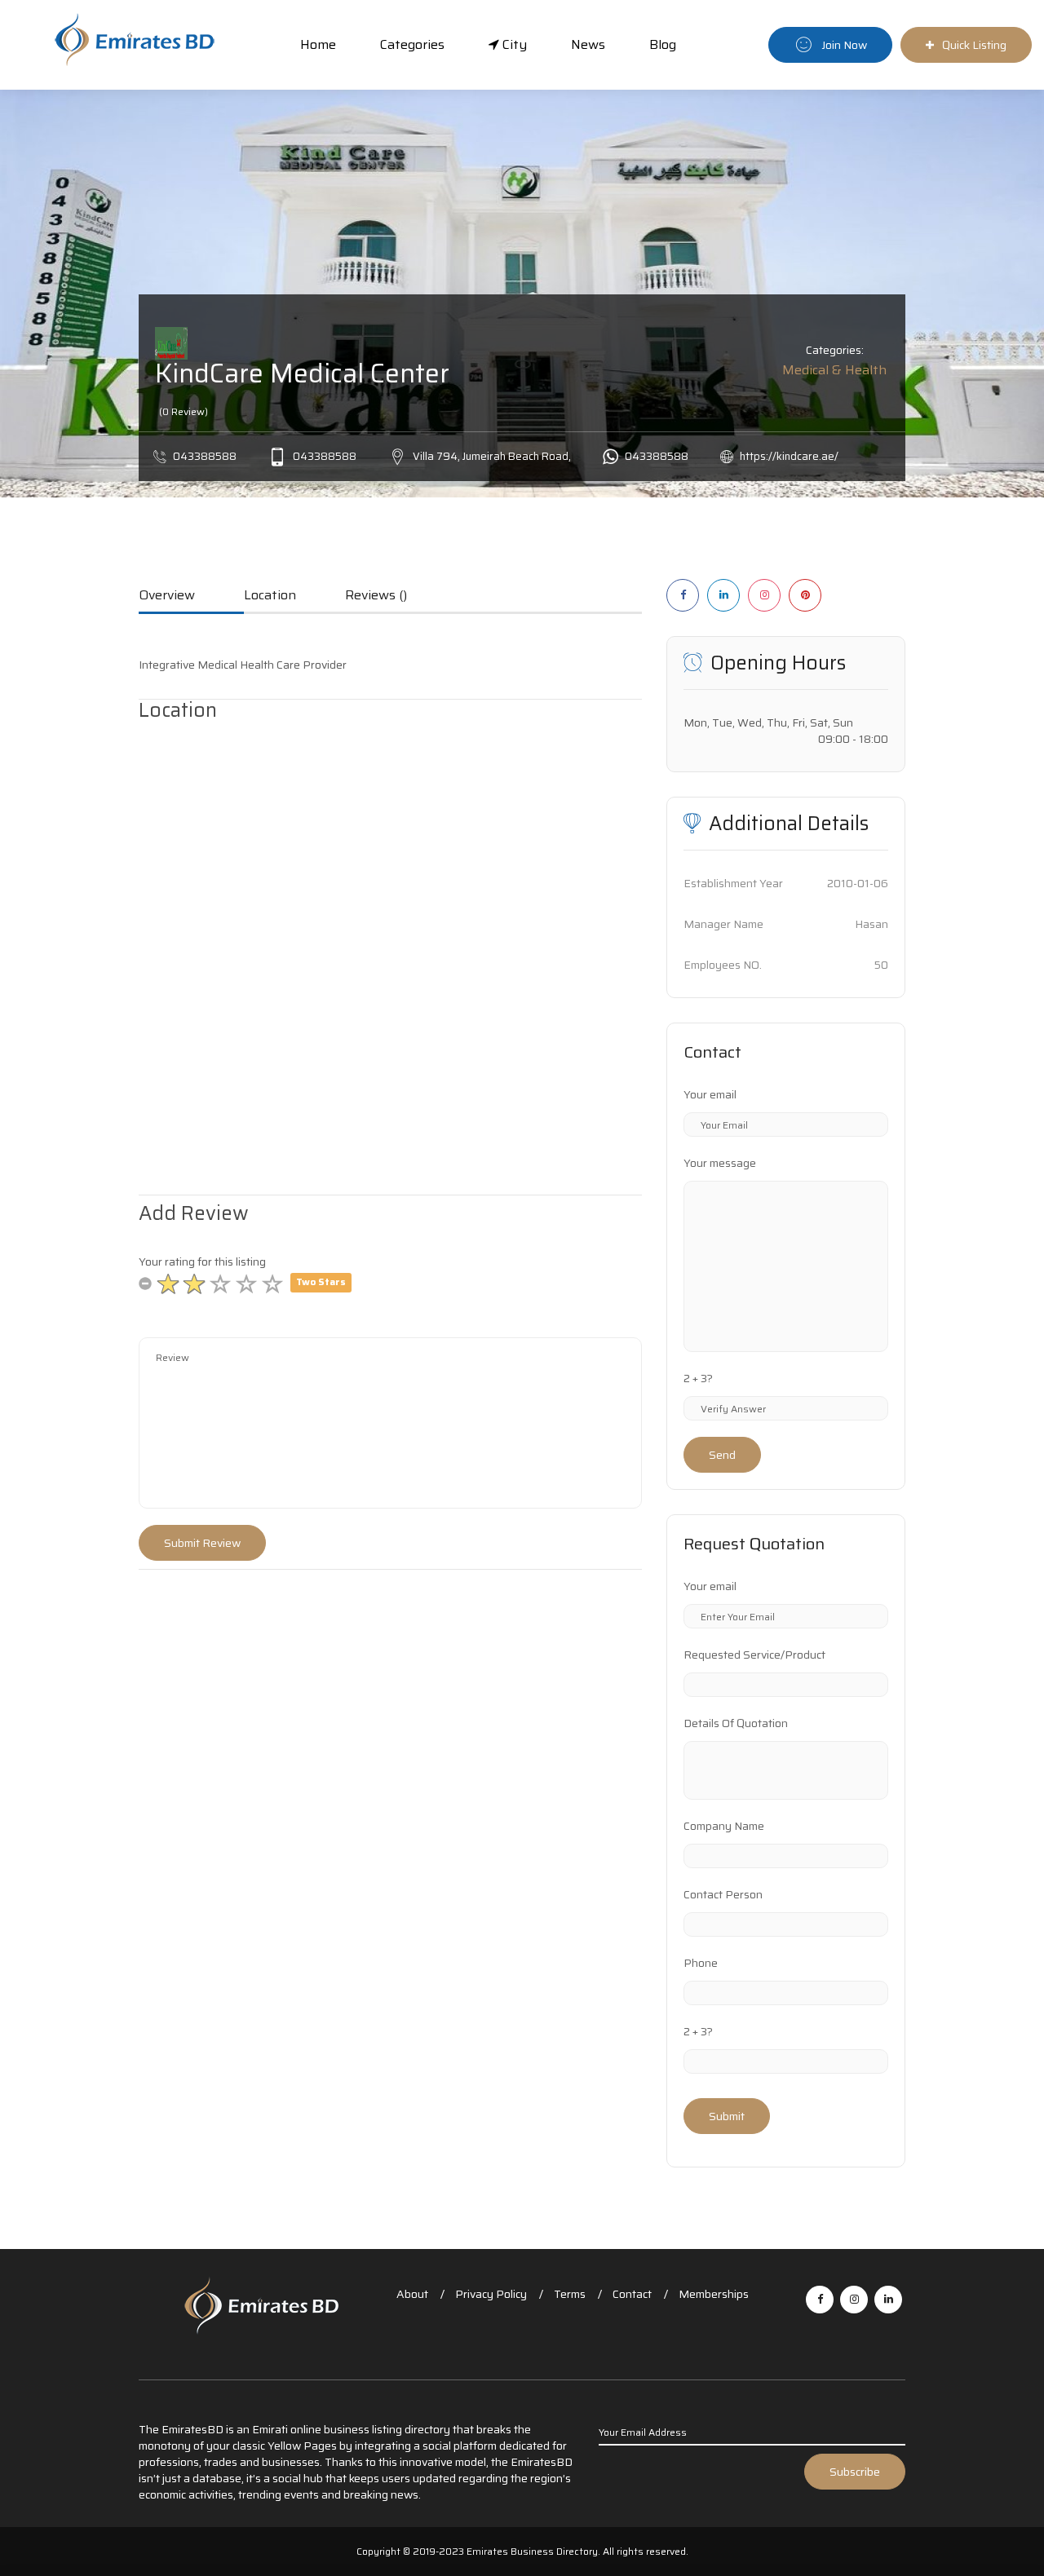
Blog (663, 44)
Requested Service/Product (754, 1655)
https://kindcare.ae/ (789, 456)
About (412, 2294)
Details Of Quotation (736, 1723)
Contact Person (723, 1894)
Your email (710, 1094)
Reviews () (376, 596)
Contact (632, 2294)
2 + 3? (698, 1378)
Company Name (724, 1826)
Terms (570, 2294)
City (513, 44)
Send (722, 1455)
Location (270, 596)
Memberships (714, 2294)
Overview (167, 596)
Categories (412, 44)
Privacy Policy (491, 2294)
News (588, 44)
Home (318, 44)
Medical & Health (834, 370)
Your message (720, 1163)
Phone (701, 1963)
